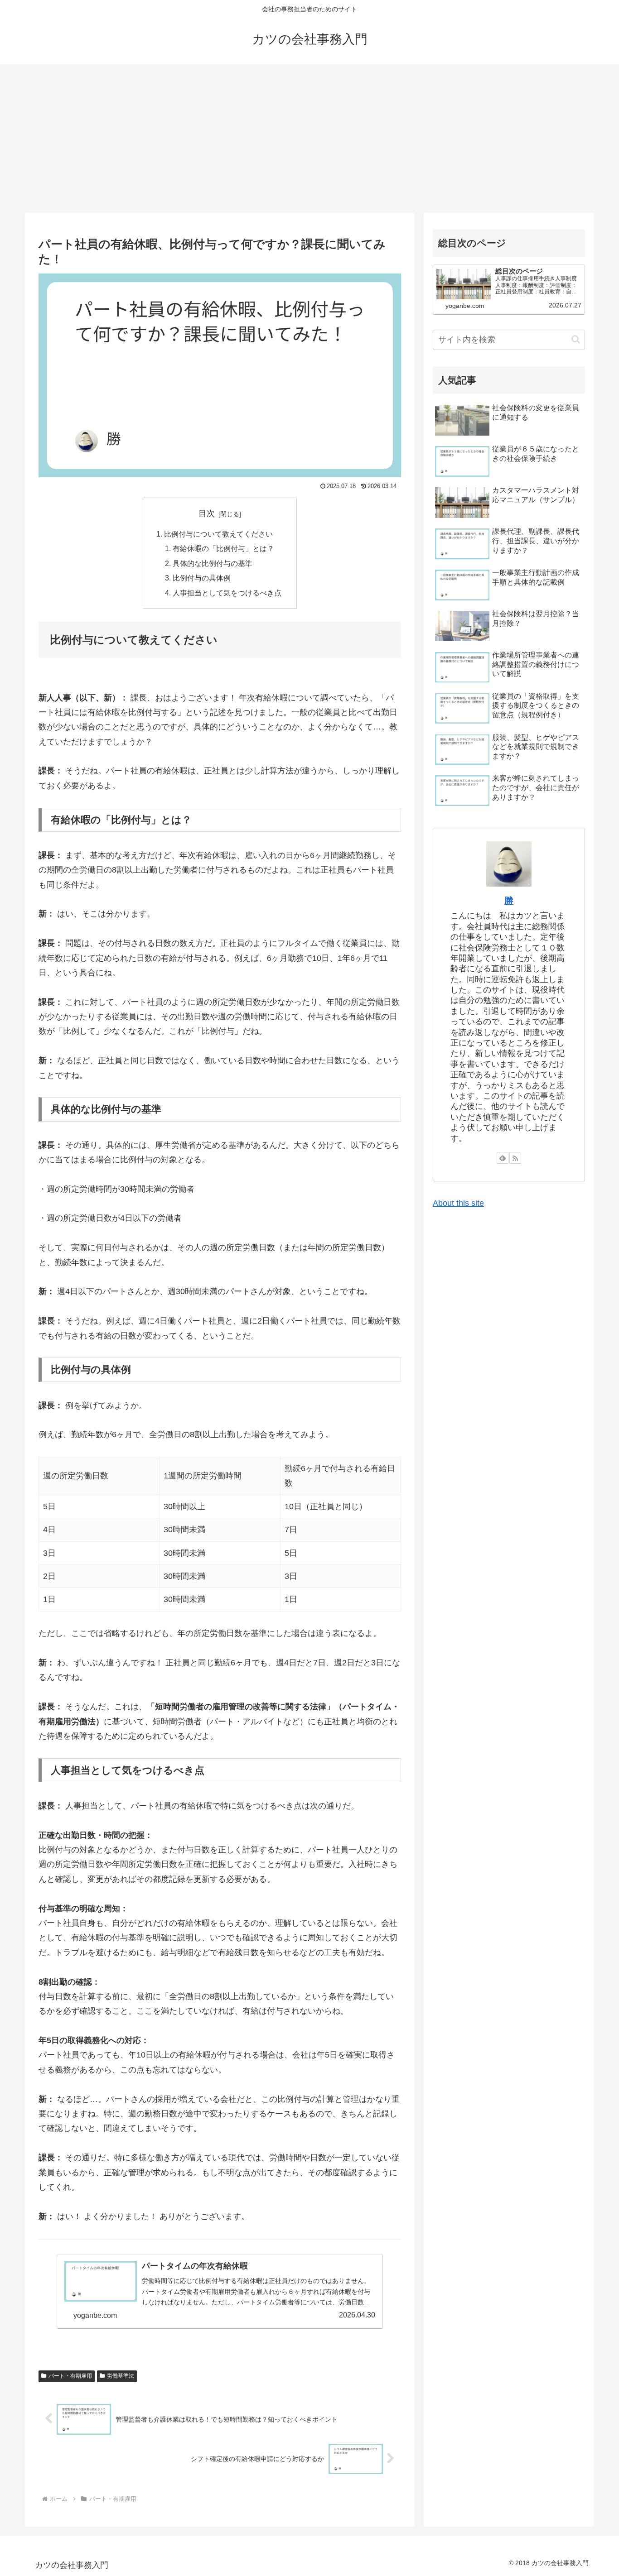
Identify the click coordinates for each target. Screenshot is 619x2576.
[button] (576, 339)
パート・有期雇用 (70, 2376)
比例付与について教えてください (218, 534)
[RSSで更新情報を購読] (515, 1158)
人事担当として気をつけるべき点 (227, 593)
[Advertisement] (309, 139)
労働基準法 (121, 2376)
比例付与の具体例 (202, 578)
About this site (458, 1203)
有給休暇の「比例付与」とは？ (223, 548)
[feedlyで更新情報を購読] (503, 1158)
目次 (207, 513)
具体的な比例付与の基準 (213, 563)
